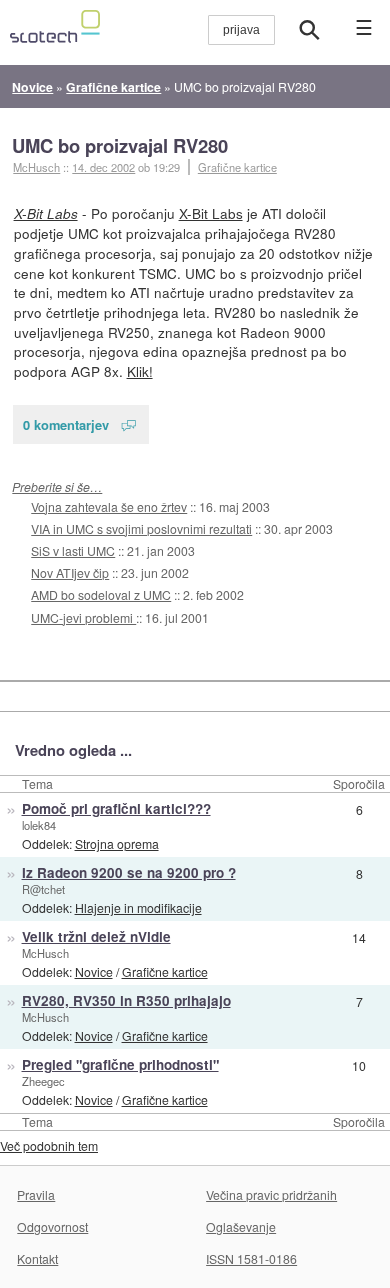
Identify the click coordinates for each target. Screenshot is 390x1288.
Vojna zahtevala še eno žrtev (109, 506)
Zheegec (43, 1081)
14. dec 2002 (103, 167)
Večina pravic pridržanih (271, 1194)
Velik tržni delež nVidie (96, 936)
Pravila (36, 1194)
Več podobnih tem (49, 1145)
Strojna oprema (117, 843)
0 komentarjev (66, 424)
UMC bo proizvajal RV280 (120, 145)
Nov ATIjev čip (70, 572)
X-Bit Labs (46, 213)
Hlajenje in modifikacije (138, 907)
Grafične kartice (237, 167)
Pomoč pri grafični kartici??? (116, 808)
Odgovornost (52, 1226)
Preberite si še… (57, 486)
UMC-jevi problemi (83, 617)
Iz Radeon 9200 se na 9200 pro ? (129, 872)
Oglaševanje (241, 1226)
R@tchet (43, 889)
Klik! (140, 371)
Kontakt (37, 1258)
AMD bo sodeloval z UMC (101, 594)
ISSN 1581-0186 (251, 1258)
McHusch (45, 953)
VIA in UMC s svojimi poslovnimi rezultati (141, 528)
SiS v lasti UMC (73, 550)
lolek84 (39, 825)
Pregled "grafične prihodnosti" (120, 1064)
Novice (94, 971)
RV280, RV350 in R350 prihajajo (126, 1000)
